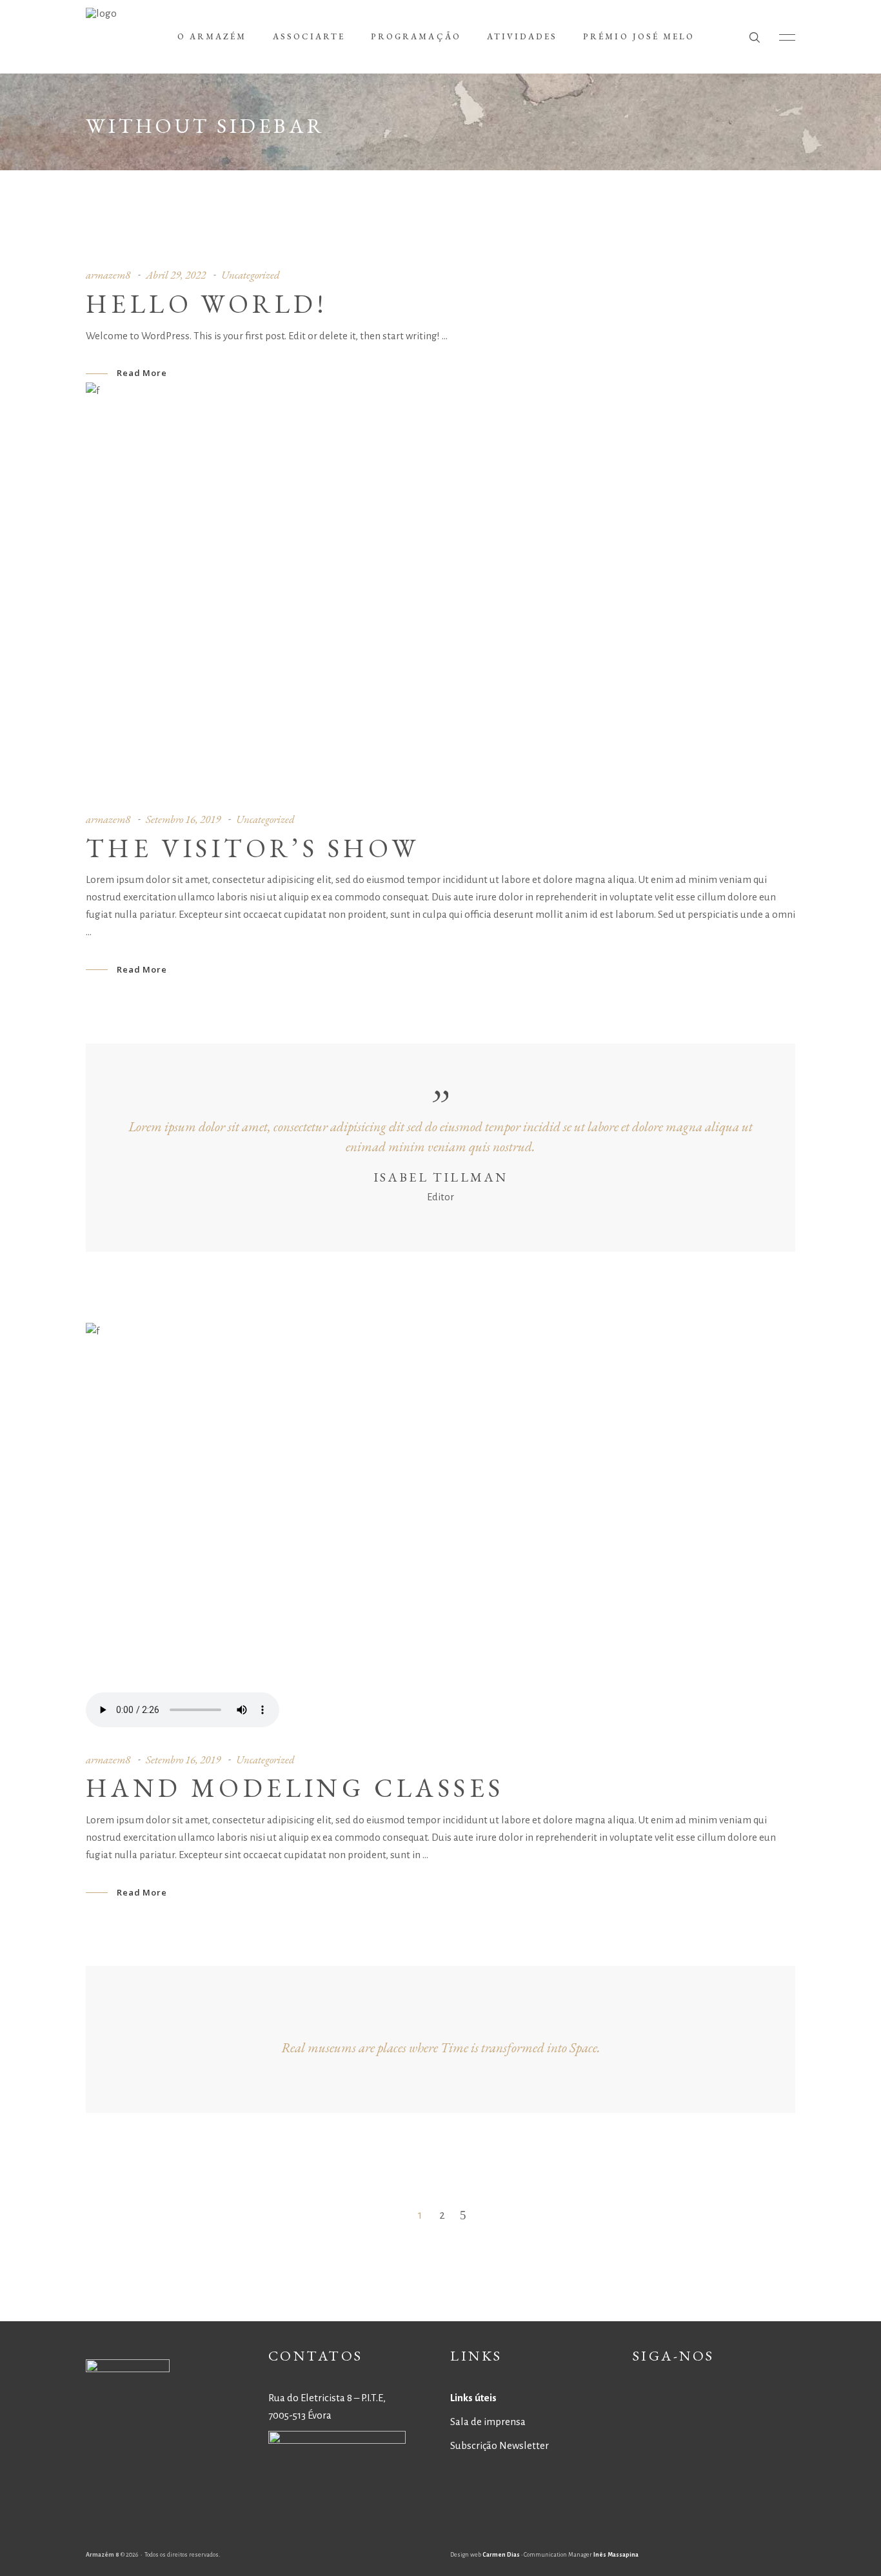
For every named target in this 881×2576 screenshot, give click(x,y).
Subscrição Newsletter (500, 2445)
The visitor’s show (252, 848)
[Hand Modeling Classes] (440, 1528)
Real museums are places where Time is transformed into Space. (441, 2047)
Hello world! (207, 304)
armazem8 (108, 275)
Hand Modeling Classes (295, 1788)
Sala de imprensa (488, 2422)
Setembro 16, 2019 (183, 819)
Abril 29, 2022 (176, 275)
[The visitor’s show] (440, 587)
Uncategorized (251, 275)
